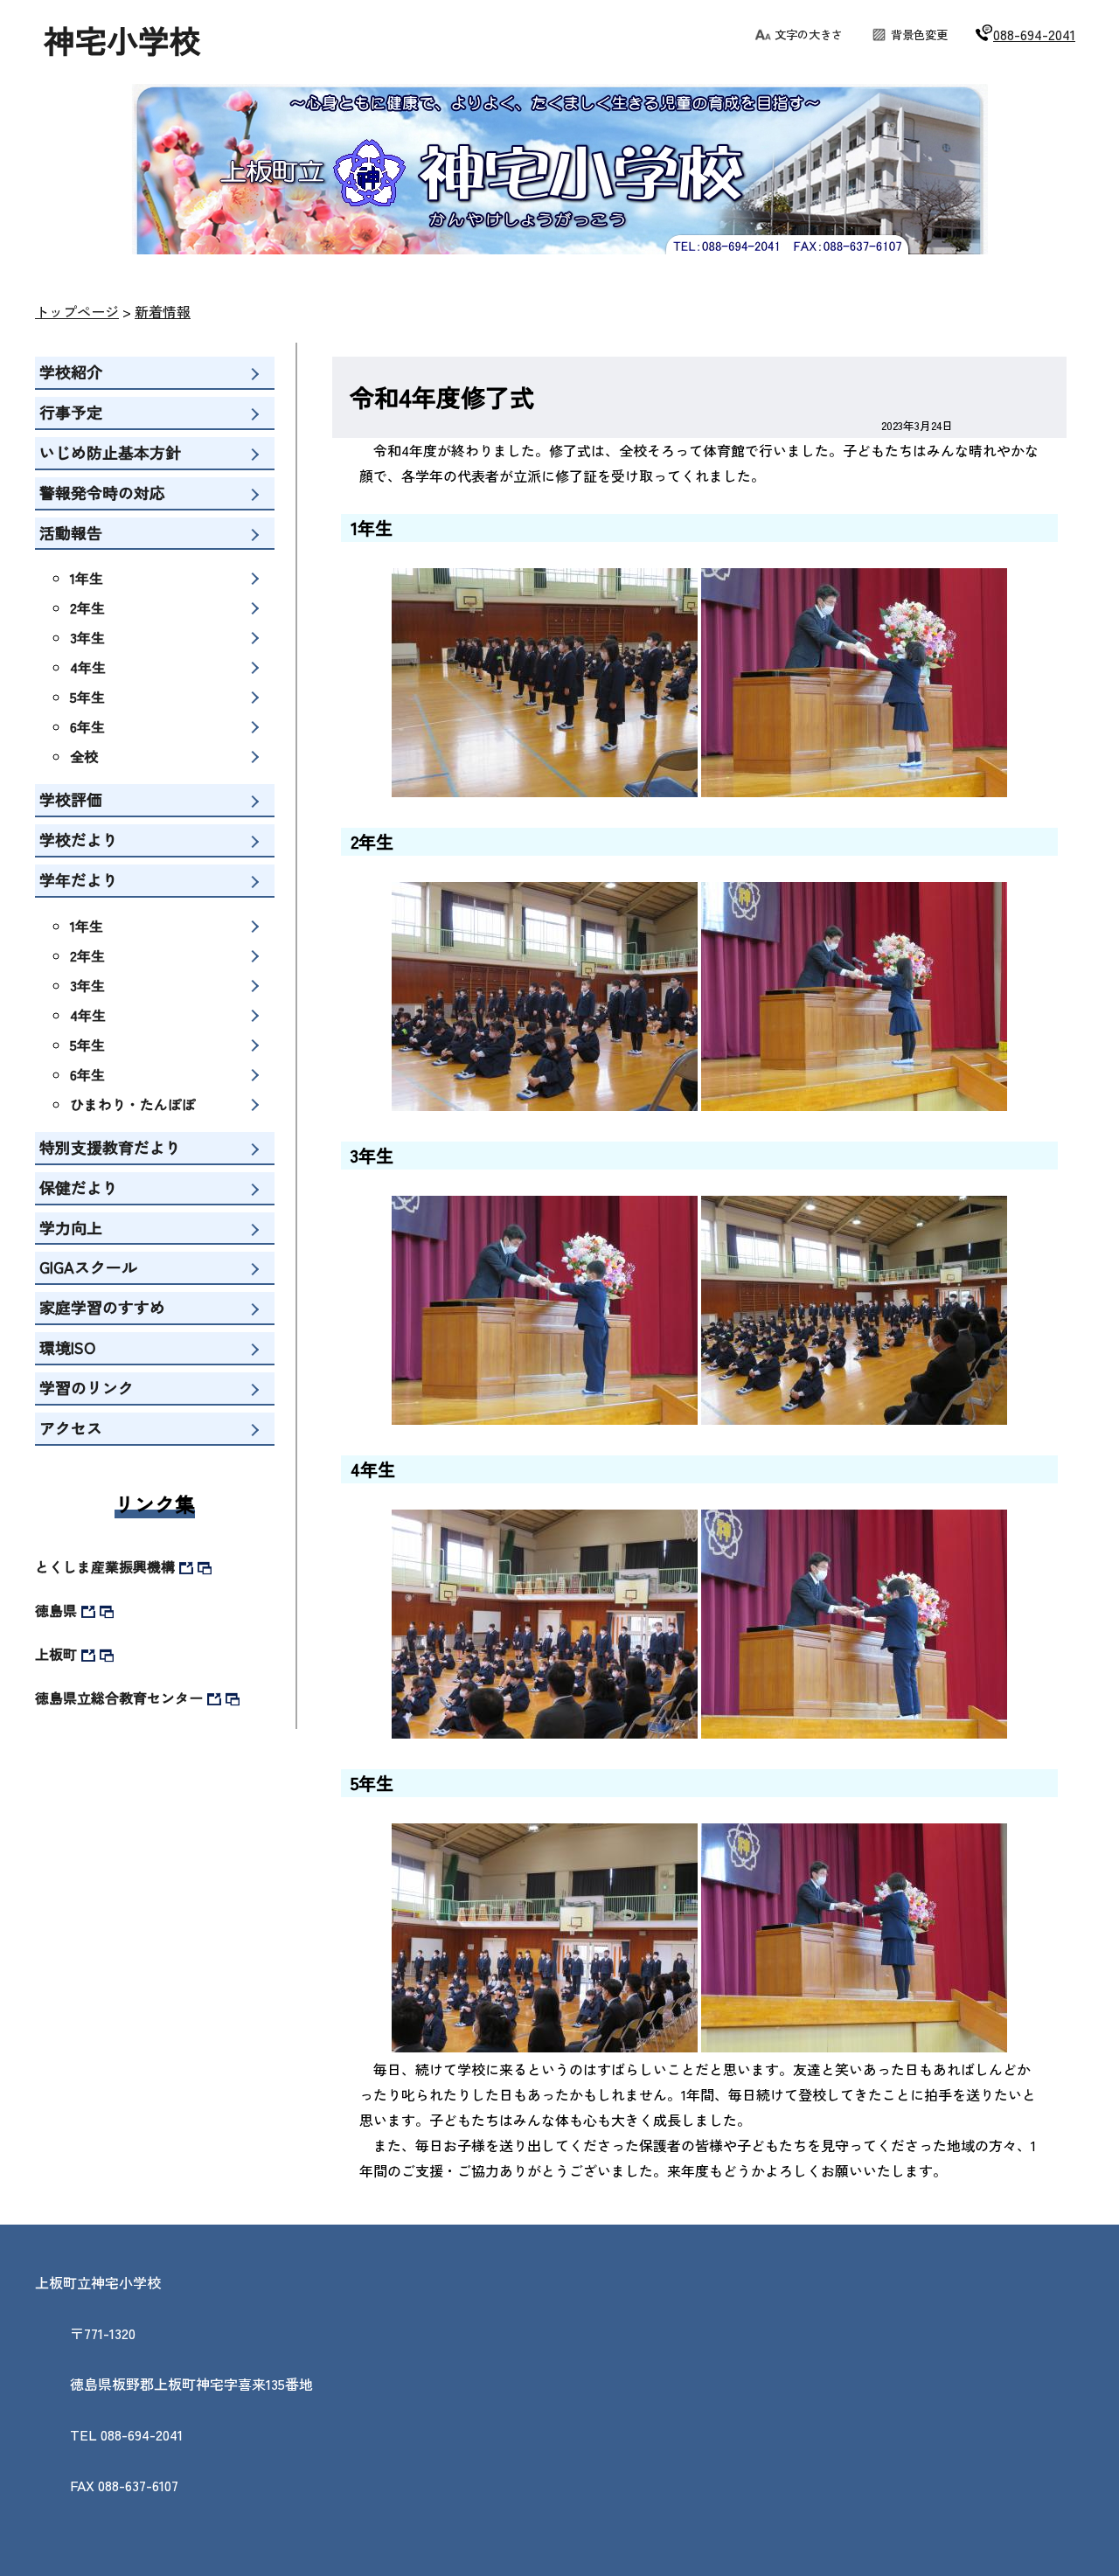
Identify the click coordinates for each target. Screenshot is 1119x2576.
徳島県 (56, 1610)
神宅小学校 (122, 39)
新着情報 (163, 311)
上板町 (56, 1654)
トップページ (77, 311)
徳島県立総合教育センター (119, 1698)
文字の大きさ (809, 35)
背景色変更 (919, 35)
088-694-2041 (1034, 34)
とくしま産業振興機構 (105, 1566)
